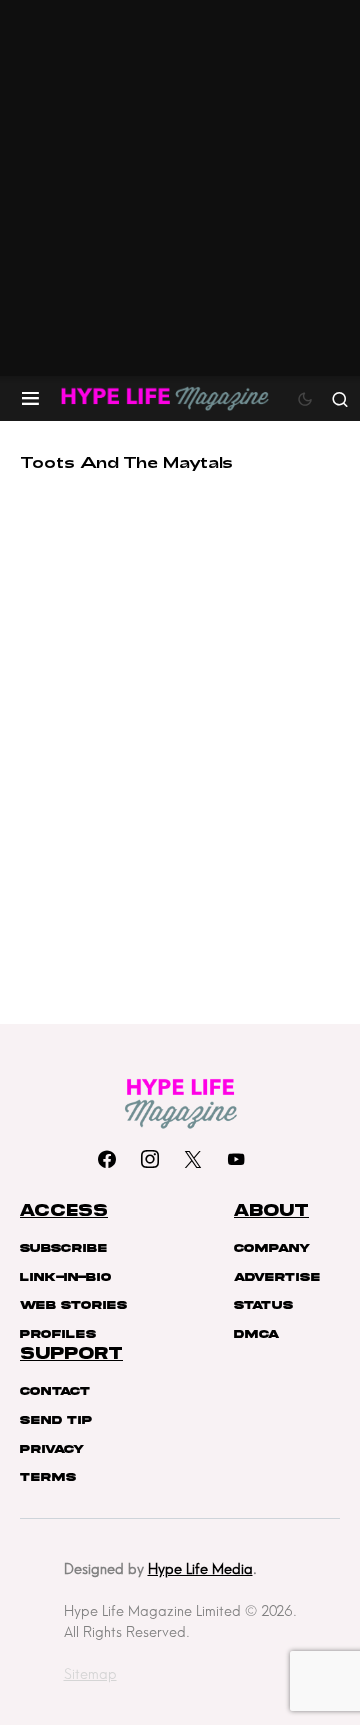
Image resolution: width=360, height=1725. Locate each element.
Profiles (58, 1334)
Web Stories (73, 1305)
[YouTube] (236, 1159)
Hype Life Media (200, 1569)
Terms (48, 1477)
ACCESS (64, 1211)
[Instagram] (150, 1159)
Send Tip (56, 1420)
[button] (30, 399)
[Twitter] (193, 1159)
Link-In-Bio (65, 1277)
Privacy (52, 1449)
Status (263, 1305)
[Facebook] (107, 1159)
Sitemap (90, 1674)
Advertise (277, 1277)
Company (272, 1248)
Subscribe (63, 1248)
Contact (55, 1391)
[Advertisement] (180, 188)
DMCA (256, 1334)
